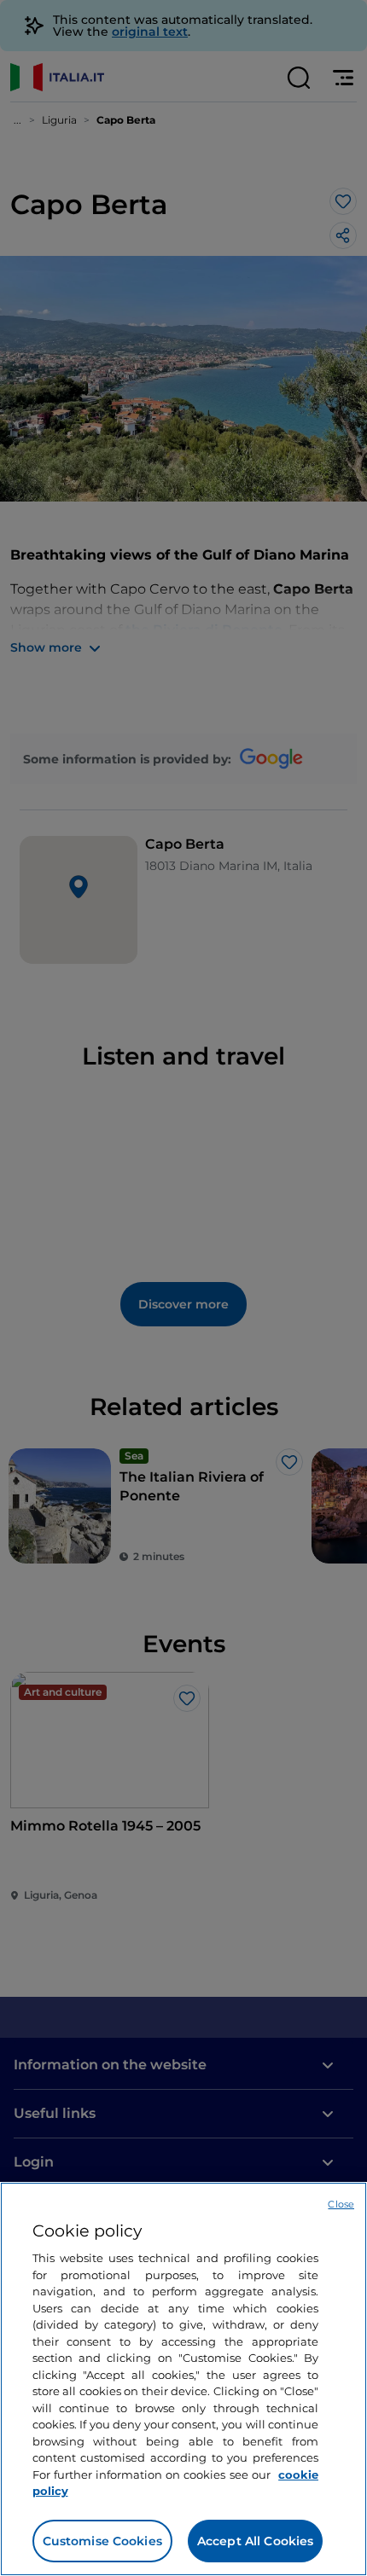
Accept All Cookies (256, 2541)
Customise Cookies (102, 2541)
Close (341, 2204)
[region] (183, 2379)
